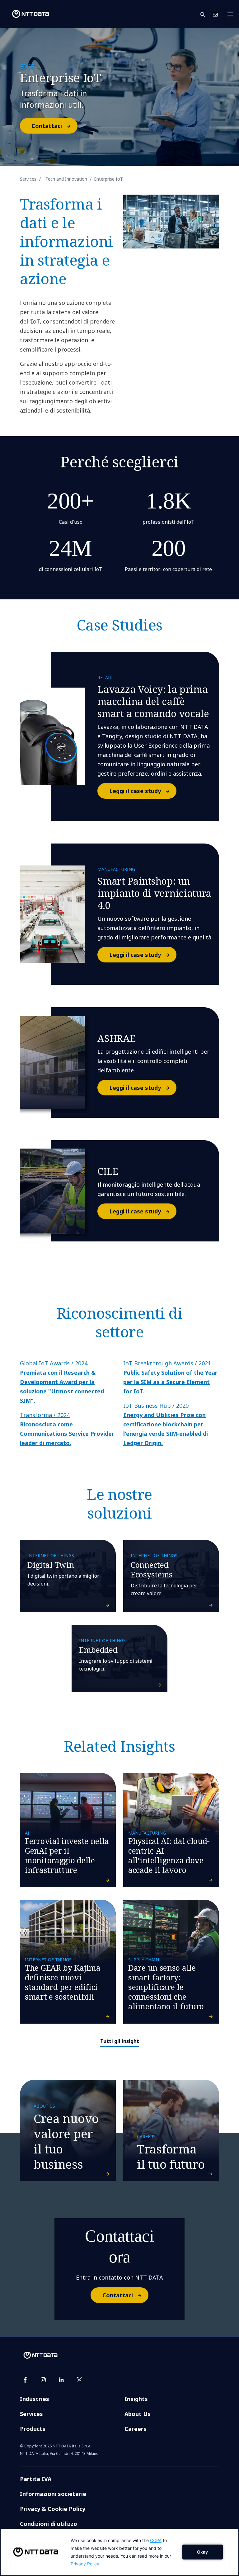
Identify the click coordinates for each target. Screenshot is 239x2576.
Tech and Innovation (66, 179)
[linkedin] (61, 2380)
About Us (138, 2414)
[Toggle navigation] (232, 14)
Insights (136, 2399)
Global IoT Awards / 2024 (62, 1382)
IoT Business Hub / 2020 (166, 1424)
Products (33, 2429)
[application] (119, 2552)
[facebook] (25, 2380)
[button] (207, 14)
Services (28, 179)
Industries (35, 2399)
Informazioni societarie (53, 2494)
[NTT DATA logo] (26, 14)
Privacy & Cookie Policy (53, 2509)
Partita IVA (36, 2479)
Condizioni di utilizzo (49, 2524)
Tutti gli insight (120, 2041)
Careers (136, 2429)
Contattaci (47, 126)
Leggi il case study (135, 791)
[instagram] (43, 2380)
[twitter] (79, 2380)
